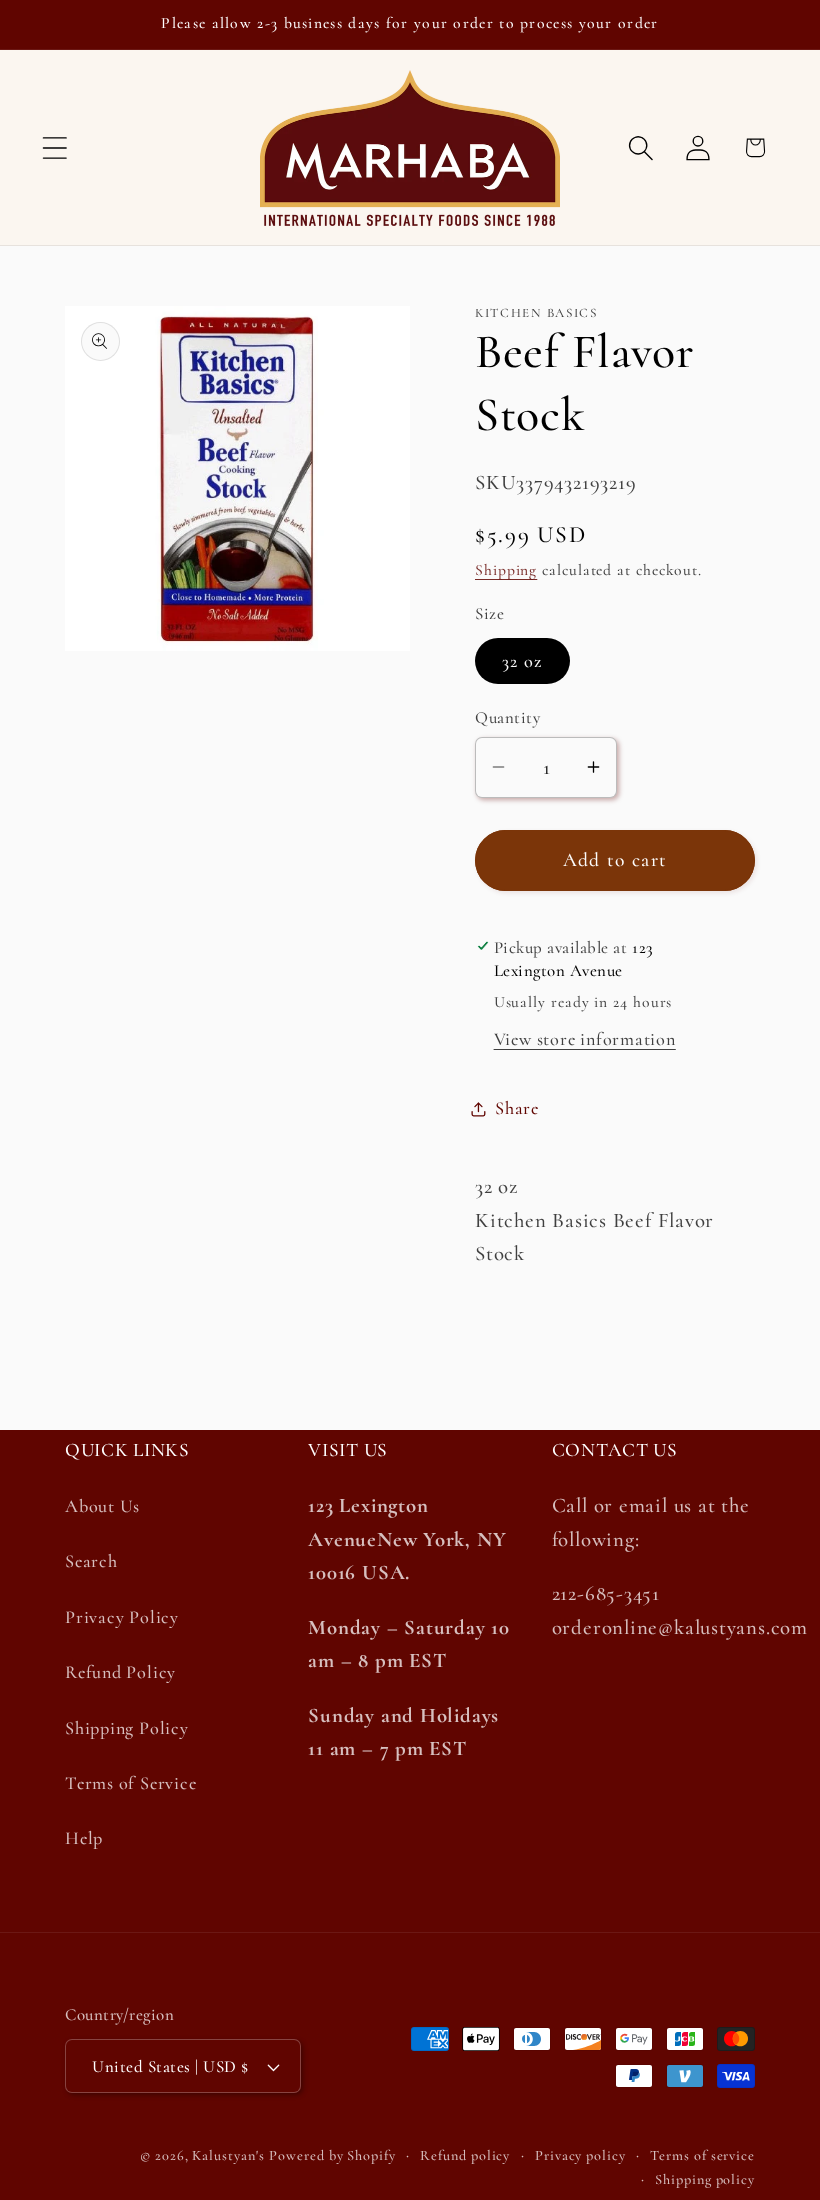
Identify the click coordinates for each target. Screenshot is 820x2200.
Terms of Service (130, 1783)
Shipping (506, 570)
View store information (585, 1039)
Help (84, 1838)
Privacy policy (580, 2155)
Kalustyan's (228, 2155)
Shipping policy (705, 2179)
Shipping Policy (127, 1728)
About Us (102, 1506)
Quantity (507, 717)
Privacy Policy (122, 1617)
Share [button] (517, 1108)
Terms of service (702, 2155)
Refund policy (465, 2155)
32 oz (522, 661)
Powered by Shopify (332, 2155)
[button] (54, 147)
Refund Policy (120, 1672)
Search (91, 1561)
